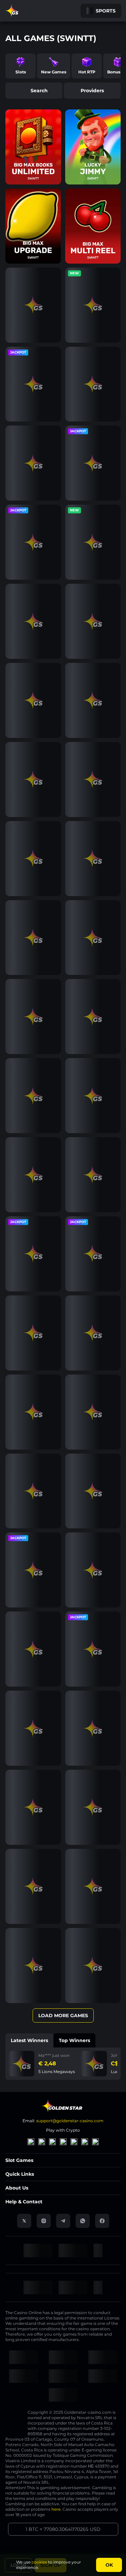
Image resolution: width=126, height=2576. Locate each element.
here (56, 2509)
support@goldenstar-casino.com (70, 2121)
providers (92, 91)
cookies (39, 2562)
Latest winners (29, 2040)
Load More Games (63, 2015)
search (39, 91)
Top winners (74, 2040)
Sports (106, 11)
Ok (109, 2565)
